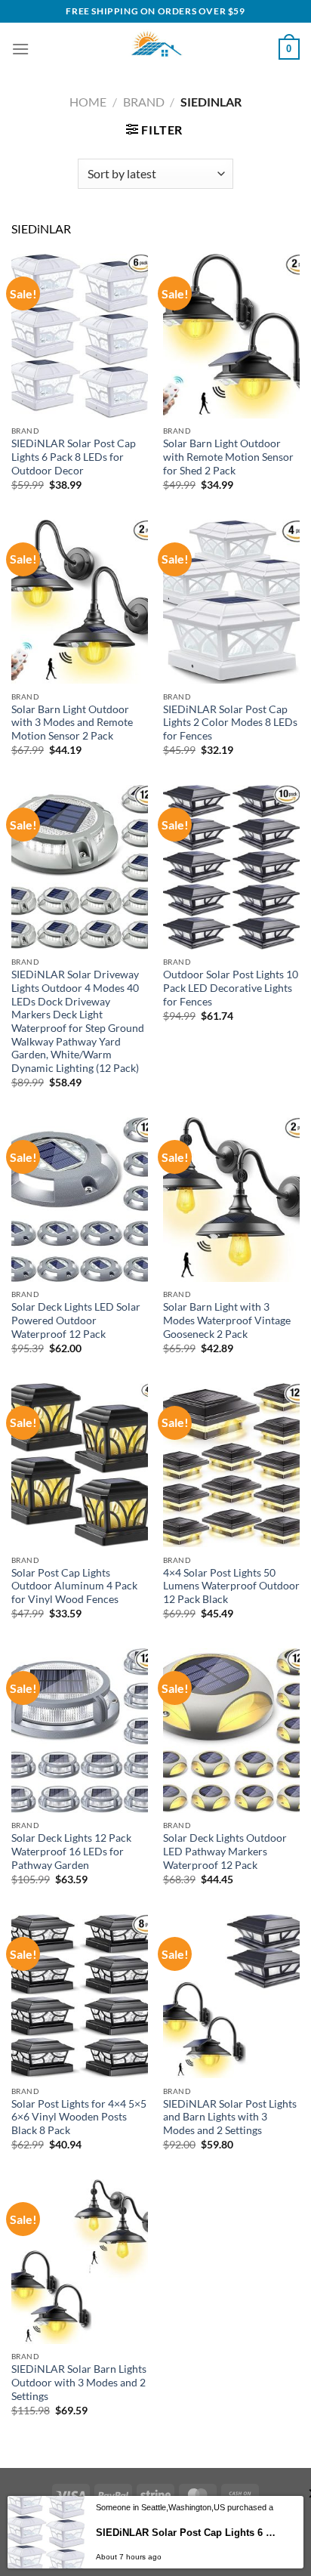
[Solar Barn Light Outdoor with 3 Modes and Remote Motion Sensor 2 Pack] (80, 602)
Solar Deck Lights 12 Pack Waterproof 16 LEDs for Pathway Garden (71, 1851)
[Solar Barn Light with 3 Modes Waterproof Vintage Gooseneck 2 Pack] (231, 1199)
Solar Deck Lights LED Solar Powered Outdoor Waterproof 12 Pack (76, 1320)
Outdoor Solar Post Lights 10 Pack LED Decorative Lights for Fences (231, 988)
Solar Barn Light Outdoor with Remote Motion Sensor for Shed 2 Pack (228, 457)
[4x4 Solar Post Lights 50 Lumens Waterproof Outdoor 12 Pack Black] (231, 1465)
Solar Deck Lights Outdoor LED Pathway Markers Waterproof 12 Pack (225, 1851)
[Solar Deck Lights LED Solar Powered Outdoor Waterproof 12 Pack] (80, 1199)
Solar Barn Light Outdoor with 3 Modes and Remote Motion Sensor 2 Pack (72, 723)
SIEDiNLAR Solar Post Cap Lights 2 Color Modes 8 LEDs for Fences (230, 723)
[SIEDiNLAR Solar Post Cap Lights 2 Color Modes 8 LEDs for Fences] (231, 602)
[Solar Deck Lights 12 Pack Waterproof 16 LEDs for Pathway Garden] (80, 1730)
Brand (144, 102)
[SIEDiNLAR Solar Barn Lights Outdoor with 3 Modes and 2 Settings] (80, 2261)
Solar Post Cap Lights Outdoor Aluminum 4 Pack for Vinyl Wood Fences (74, 1586)
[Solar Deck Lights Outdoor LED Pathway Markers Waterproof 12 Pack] (231, 1730)
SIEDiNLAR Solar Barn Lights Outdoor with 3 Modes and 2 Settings (79, 2382)
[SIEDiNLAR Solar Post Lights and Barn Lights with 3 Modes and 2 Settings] (231, 1996)
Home (88, 102)
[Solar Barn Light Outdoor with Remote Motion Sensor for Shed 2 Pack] (231, 336)
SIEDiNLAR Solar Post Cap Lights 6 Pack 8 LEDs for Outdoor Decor (74, 457)
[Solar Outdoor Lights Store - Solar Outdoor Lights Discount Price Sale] (155, 49)
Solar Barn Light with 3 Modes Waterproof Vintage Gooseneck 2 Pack (227, 1320)
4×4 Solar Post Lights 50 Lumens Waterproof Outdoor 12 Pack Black (231, 1586)
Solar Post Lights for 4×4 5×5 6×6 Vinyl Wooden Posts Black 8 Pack (79, 2117)
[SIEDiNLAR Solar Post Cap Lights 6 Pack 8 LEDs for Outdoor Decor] (80, 336)
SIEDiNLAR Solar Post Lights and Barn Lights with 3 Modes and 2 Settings (230, 2117)
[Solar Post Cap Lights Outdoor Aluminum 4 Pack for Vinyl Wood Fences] (80, 1465)
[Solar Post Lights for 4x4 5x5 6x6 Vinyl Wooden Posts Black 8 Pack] (80, 1996)
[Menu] (20, 49)
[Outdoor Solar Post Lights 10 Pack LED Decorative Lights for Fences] (231, 867)
